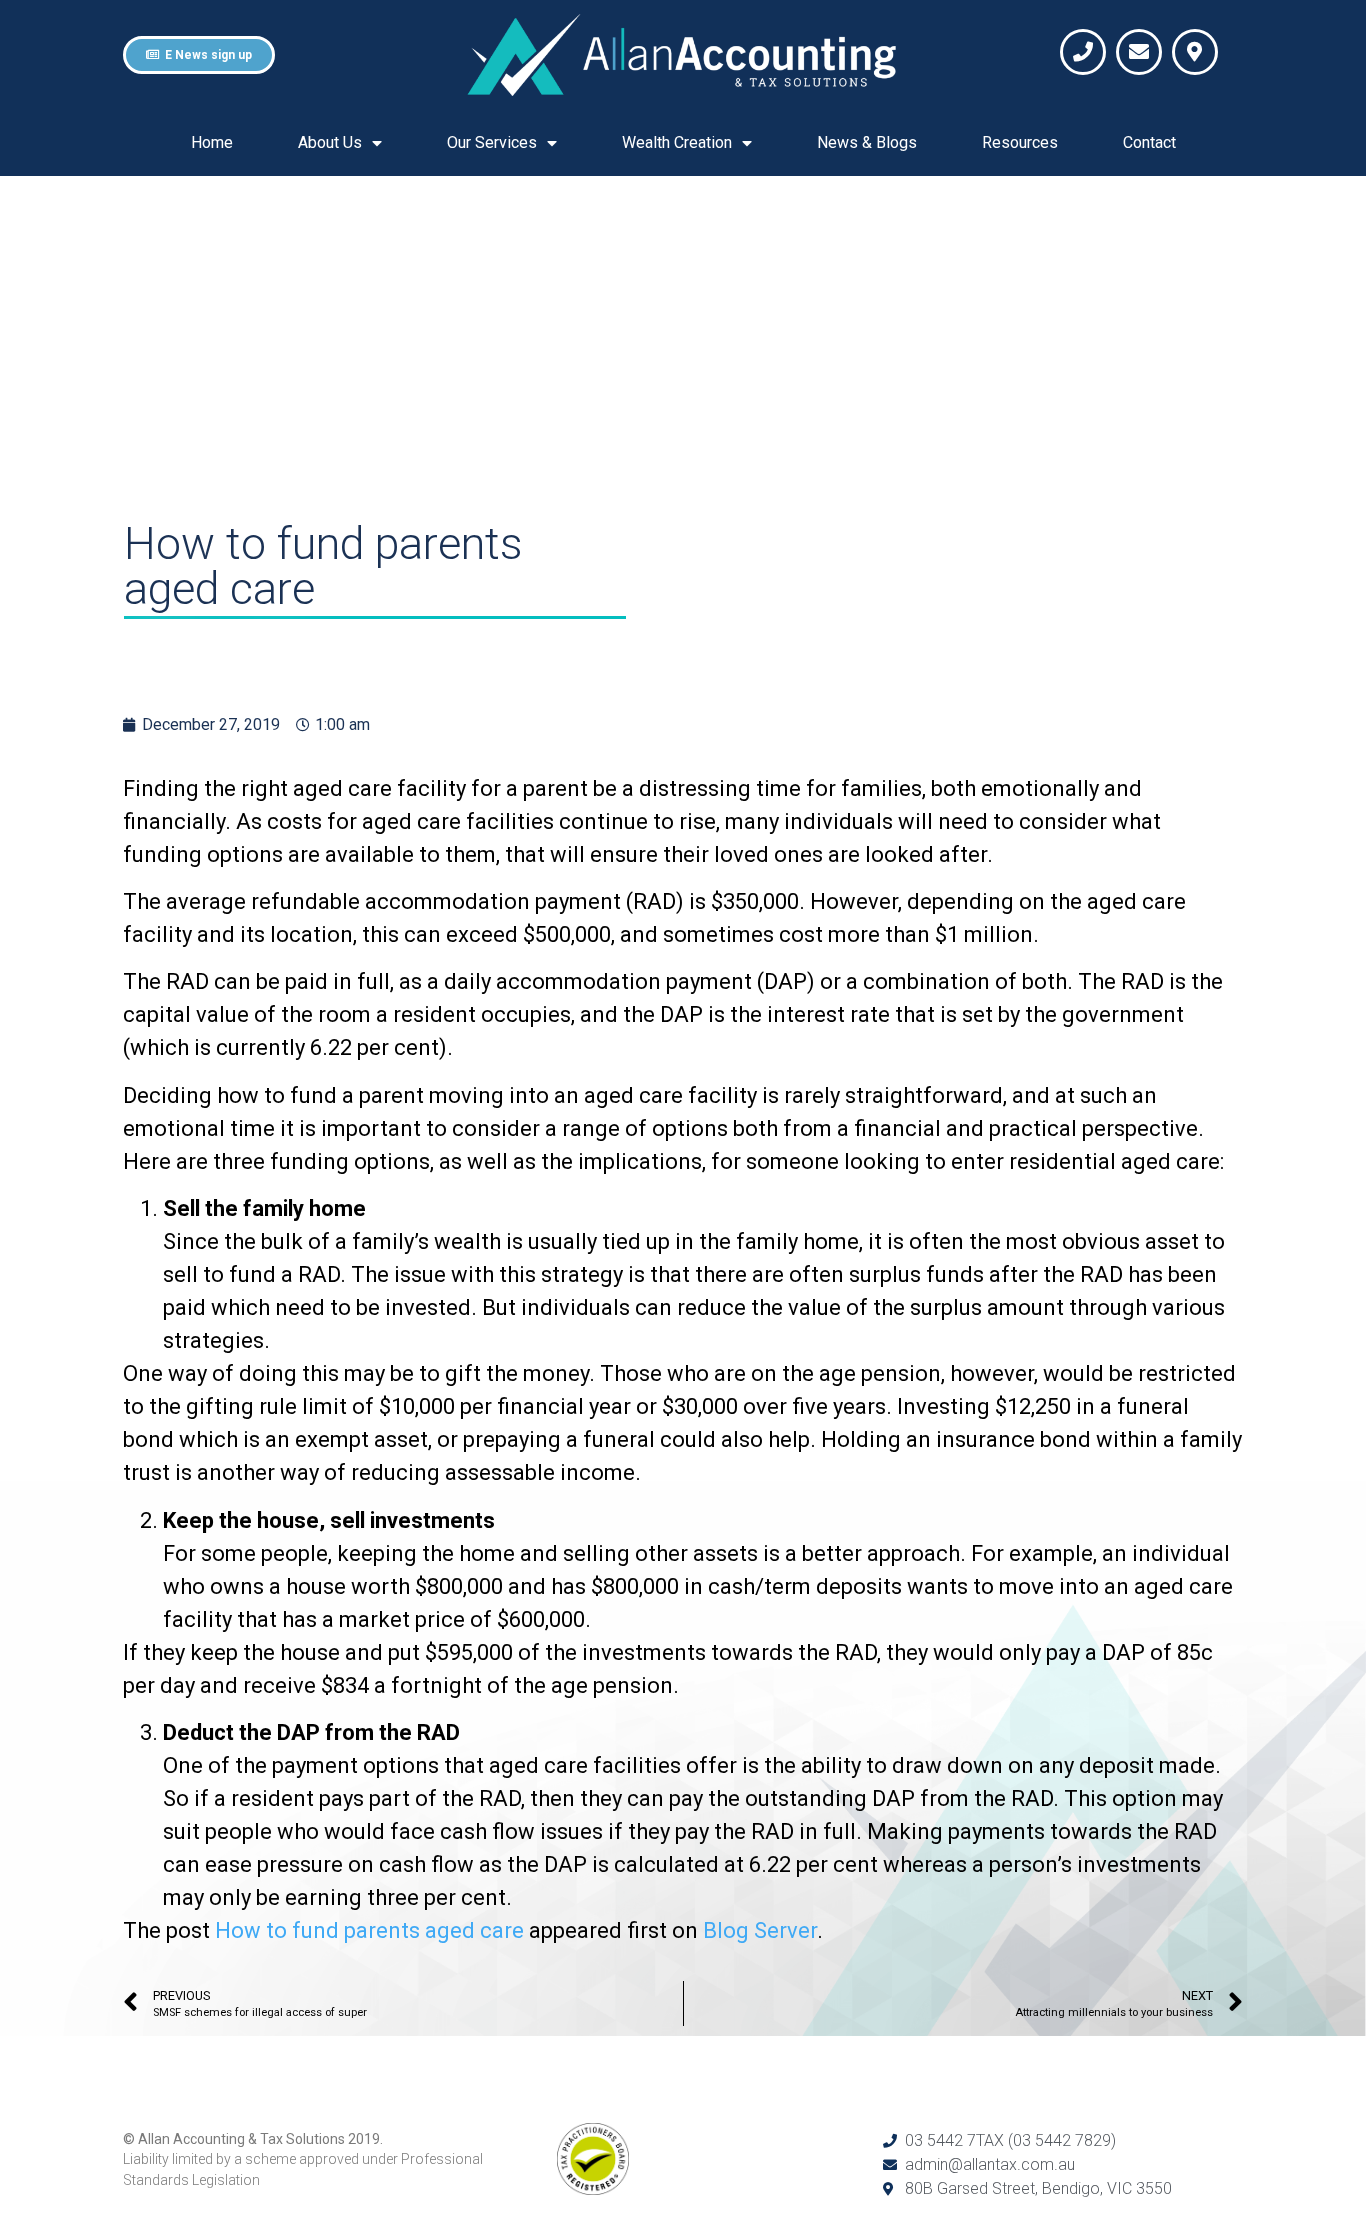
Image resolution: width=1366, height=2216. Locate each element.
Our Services (492, 142)
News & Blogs (867, 142)
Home (212, 142)
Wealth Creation (677, 142)
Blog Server (760, 1930)
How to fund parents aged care (369, 1930)
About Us (330, 142)
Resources (1020, 142)
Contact (1149, 142)
